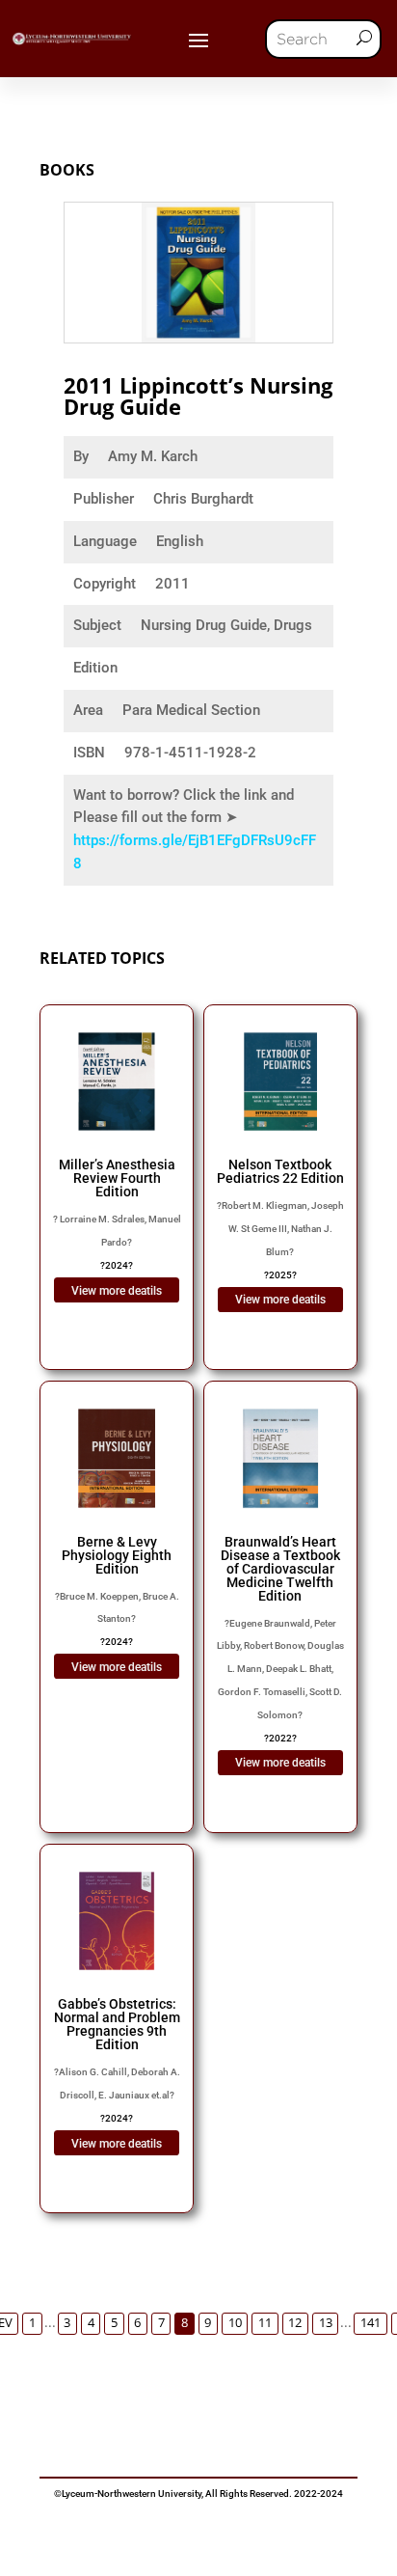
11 (265, 2323)
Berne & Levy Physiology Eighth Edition (117, 1555)
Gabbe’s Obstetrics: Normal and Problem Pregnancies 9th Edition (117, 2024)
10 (235, 2323)
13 (326, 2323)
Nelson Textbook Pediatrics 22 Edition (280, 1171)
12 (295, 2323)
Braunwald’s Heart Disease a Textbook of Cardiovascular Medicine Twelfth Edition (280, 1569)
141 (371, 2323)
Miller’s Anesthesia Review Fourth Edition (117, 1178)
